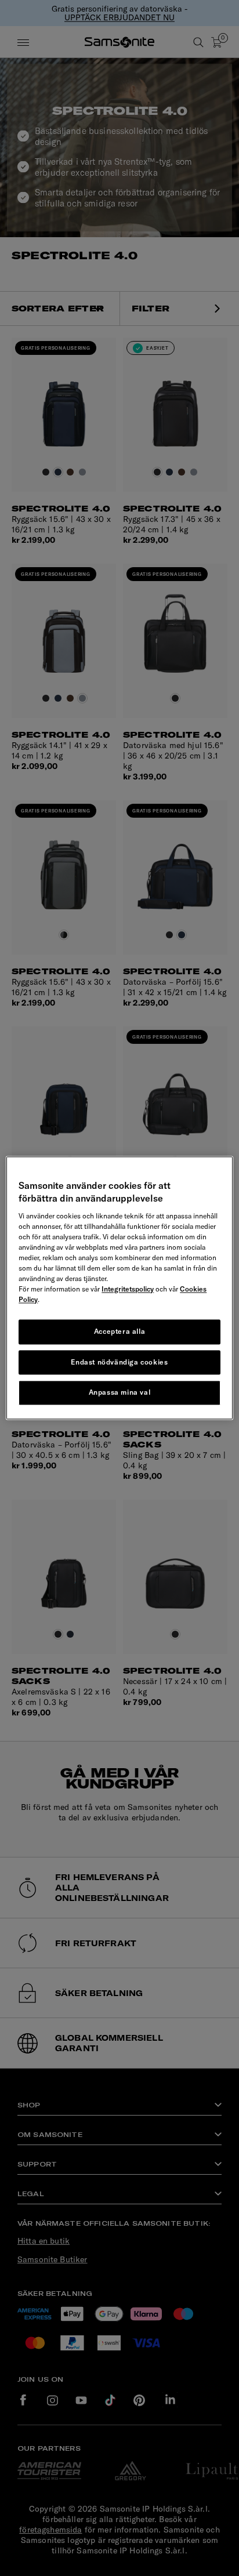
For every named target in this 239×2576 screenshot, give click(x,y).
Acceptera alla (119, 1331)
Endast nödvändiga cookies (119, 1362)
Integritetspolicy (128, 1289)
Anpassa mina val (120, 1393)
